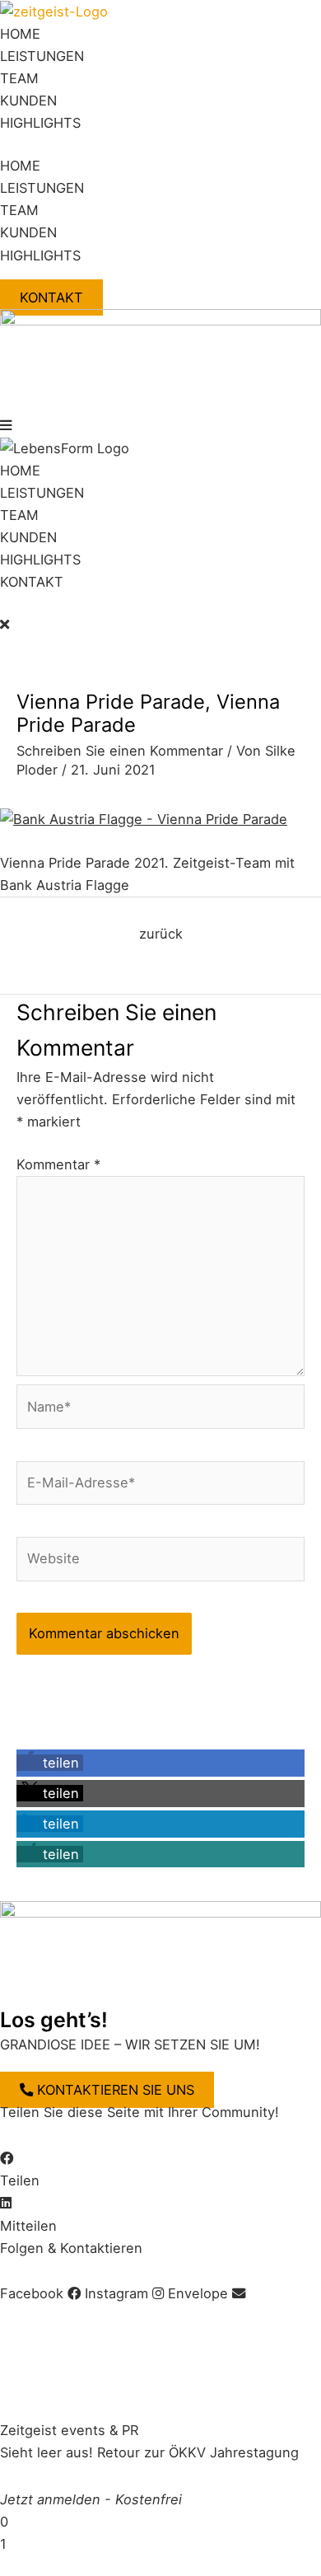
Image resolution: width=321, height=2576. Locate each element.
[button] (160, 426)
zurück (161, 934)
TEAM (19, 78)
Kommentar (58, 1164)
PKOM (290, 2384)
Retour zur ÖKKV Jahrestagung (198, 2452)
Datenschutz (164, 2316)
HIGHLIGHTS (40, 123)
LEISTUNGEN (42, 56)
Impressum (35, 2316)
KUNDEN (28, 101)
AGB (97, 2316)
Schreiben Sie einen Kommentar (120, 751)
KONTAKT (32, 582)
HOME (20, 34)
